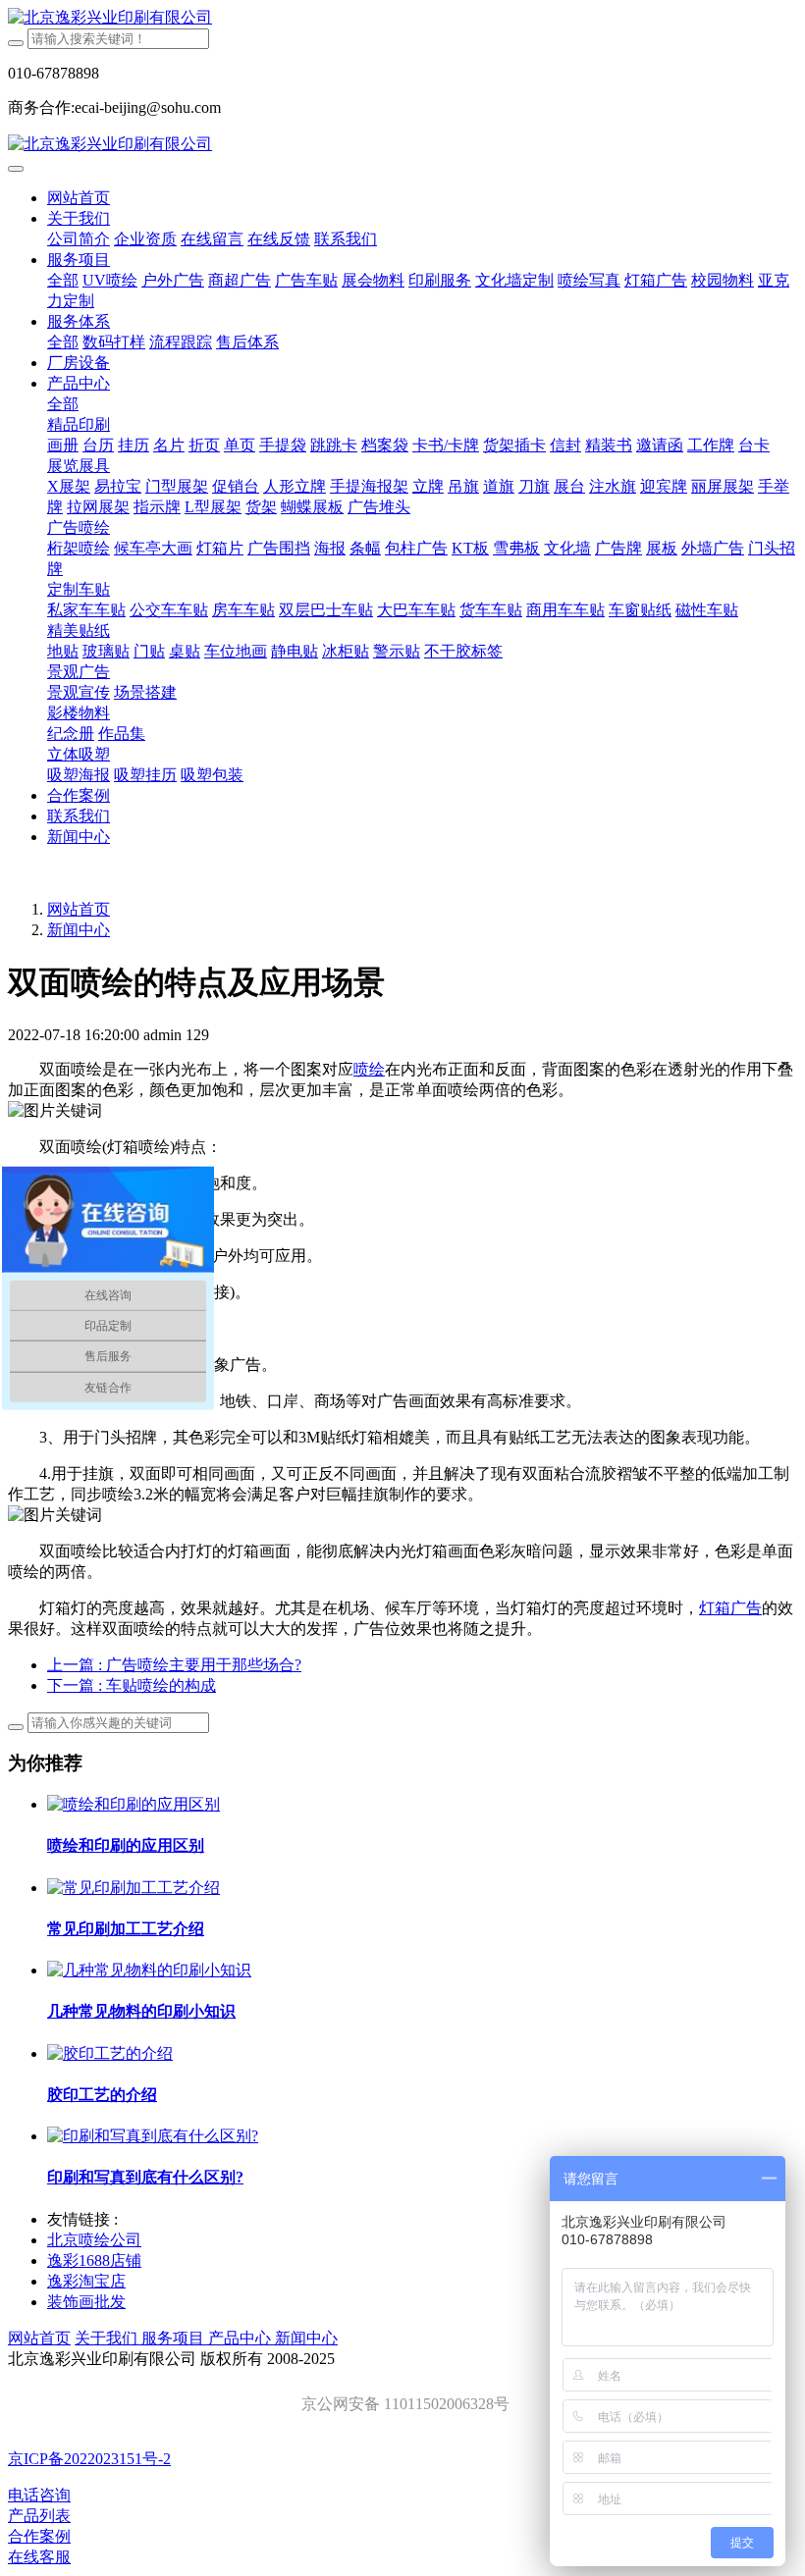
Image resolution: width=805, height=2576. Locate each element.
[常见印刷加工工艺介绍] (134, 1888)
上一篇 (174, 1665)
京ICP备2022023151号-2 (89, 2459)
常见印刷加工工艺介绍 (126, 1929)
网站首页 (79, 198)
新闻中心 (79, 930)
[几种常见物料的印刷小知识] (149, 1970)
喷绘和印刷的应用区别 (126, 1845)
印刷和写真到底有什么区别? (145, 2177)
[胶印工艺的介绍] (110, 2053)
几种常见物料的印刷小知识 (141, 2011)
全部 (63, 280)
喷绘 (369, 1069)
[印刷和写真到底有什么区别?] (153, 2136)
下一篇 (132, 1685)
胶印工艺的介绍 (102, 2095)
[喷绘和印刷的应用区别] (134, 1804)
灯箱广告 (730, 1608)
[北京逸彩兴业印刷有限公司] (402, 18)
